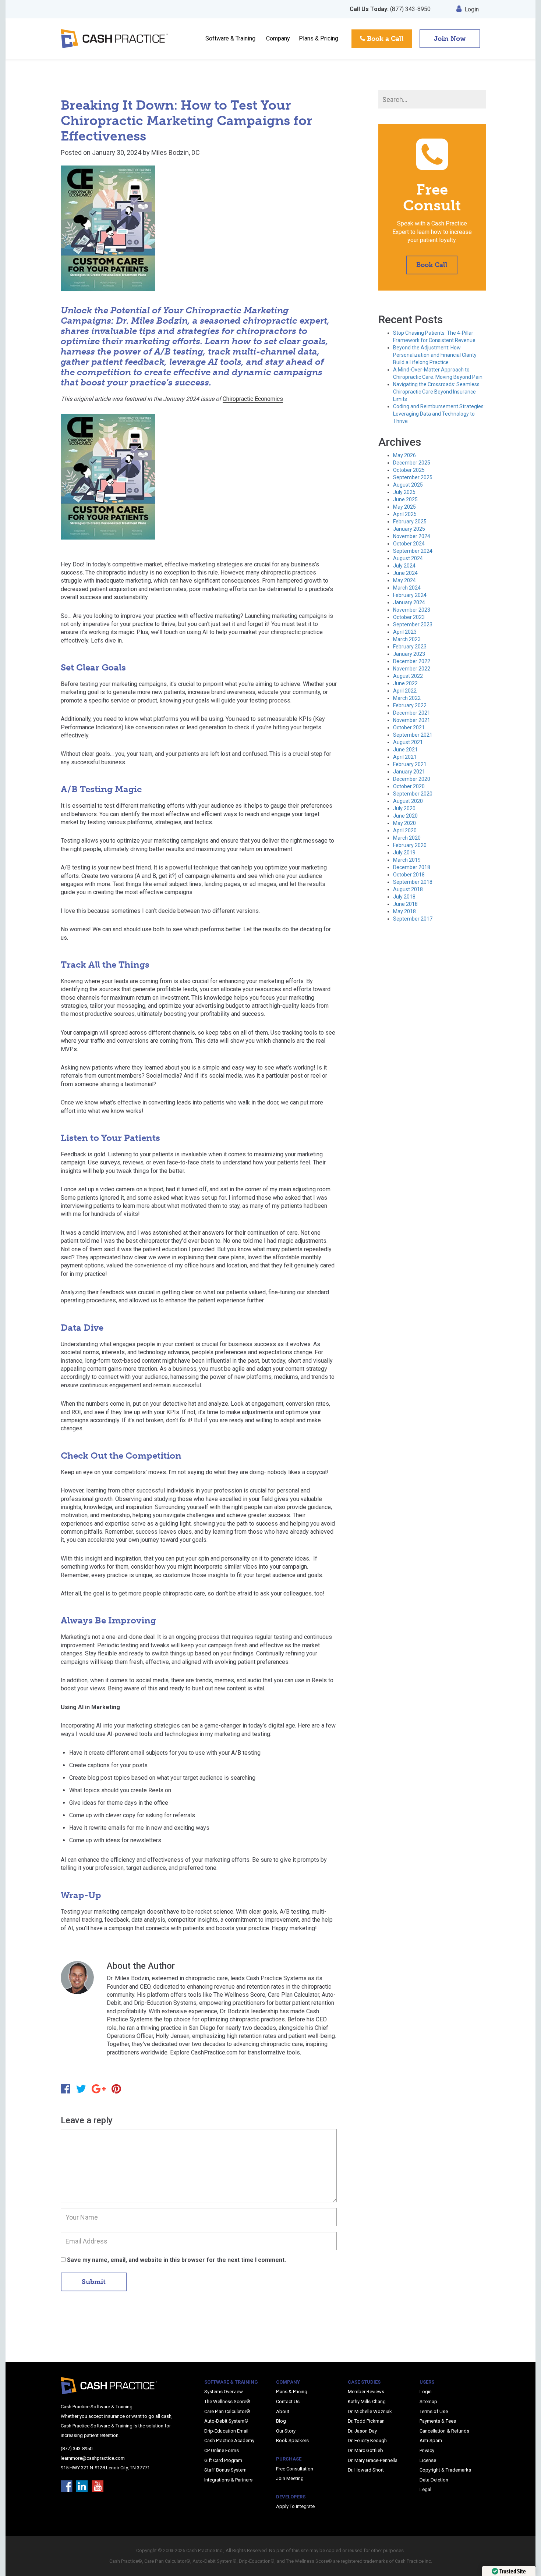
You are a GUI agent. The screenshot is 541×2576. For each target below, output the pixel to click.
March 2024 (407, 588)
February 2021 (410, 764)
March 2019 (407, 860)
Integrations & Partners (228, 2480)
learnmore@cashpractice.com (93, 2458)
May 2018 (404, 911)
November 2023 (412, 610)
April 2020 (405, 830)
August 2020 (408, 801)
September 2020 (413, 794)
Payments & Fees (438, 2421)
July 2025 (404, 492)
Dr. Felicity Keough (367, 2440)
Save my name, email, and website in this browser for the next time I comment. (176, 2260)
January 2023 (409, 654)
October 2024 (409, 544)
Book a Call (384, 39)
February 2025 (410, 522)
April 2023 (405, 632)
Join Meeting (290, 2478)
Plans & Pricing (319, 38)
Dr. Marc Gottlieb (365, 2450)
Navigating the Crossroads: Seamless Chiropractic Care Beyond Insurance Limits (436, 392)
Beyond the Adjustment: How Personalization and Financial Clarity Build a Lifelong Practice (435, 355)
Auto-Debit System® (226, 2421)
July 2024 (404, 566)
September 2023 (413, 625)
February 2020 (410, 845)
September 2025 (413, 477)
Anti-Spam (431, 2440)
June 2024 (405, 573)
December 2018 (412, 867)
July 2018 (404, 897)
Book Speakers (292, 2440)
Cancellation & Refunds (444, 2431)
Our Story (286, 2431)
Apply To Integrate (295, 2506)
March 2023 (407, 639)
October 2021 (409, 727)
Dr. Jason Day (362, 2431)
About (283, 2411)
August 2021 (408, 742)
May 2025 (404, 507)
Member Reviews (366, 2392)
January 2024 (409, 602)
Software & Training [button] (230, 38)
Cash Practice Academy (229, 2440)
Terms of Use (434, 2411)
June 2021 (405, 750)
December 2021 (412, 713)
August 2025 (408, 485)
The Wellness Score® (227, 2401)
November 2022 (412, 669)
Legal (425, 2489)
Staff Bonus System (225, 2470)
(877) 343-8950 (390, 9)
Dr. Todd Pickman (366, 2421)
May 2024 (404, 580)
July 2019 (404, 853)
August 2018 (408, 889)
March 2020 (407, 838)
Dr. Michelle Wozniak (370, 2411)
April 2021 (405, 757)
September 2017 (413, 919)
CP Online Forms (222, 2450)
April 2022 (405, 691)
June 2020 (405, 816)
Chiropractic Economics (253, 399)
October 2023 (409, 617)
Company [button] (278, 38)
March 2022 (407, 698)
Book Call (432, 265)
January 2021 (409, 772)
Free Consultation (295, 2469)
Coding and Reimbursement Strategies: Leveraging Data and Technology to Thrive (439, 414)
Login (472, 9)
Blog (281, 2421)
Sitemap (428, 2401)
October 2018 (409, 875)
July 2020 (404, 808)
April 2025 (405, 514)
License (428, 2460)
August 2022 (408, 676)
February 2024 (410, 595)
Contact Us (288, 2401)
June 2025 (405, 499)
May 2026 (404, 455)
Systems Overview (224, 2392)
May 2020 (404, 823)
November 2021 (412, 720)
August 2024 (408, 558)
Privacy (427, 2450)
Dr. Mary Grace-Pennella (373, 2460)
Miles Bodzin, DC (176, 152)
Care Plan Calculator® (227, 2411)
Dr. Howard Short (366, 2470)
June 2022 (405, 683)
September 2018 (413, 882)
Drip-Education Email (226, 2431)
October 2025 (409, 470)
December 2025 (412, 463)
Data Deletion (434, 2480)
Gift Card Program (223, 2460)
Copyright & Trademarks (445, 2470)
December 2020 (412, 779)
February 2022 (410, 705)
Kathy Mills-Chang (367, 2401)
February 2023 (410, 647)
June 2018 (405, 904)
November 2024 (412, 536)
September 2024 (413, 551)
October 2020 (409, 786)
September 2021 (413, 735)
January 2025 (409, 529)
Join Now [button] (450, 39)
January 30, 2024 (117, 152)
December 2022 (412, 661)
